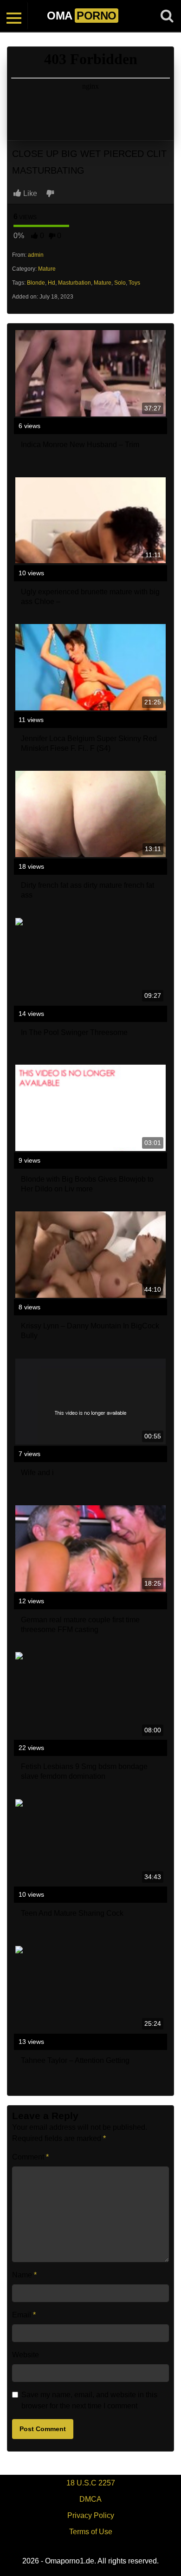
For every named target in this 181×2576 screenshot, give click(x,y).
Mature (47, 269)
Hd (52, 283)
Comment (30, 2157)
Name (24, 2275)
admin (36, 255)
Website (26, 2355)
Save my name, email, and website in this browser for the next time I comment (89, 2400)
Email (24, 2315)
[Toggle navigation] (14, 16)
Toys (134, 283)
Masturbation (74, 283)
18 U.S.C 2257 (91, 2483)
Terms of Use (91, 2532)
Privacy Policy (91, 2515)
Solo (120, 283)
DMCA (90, 2499)
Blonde (36, 283)
